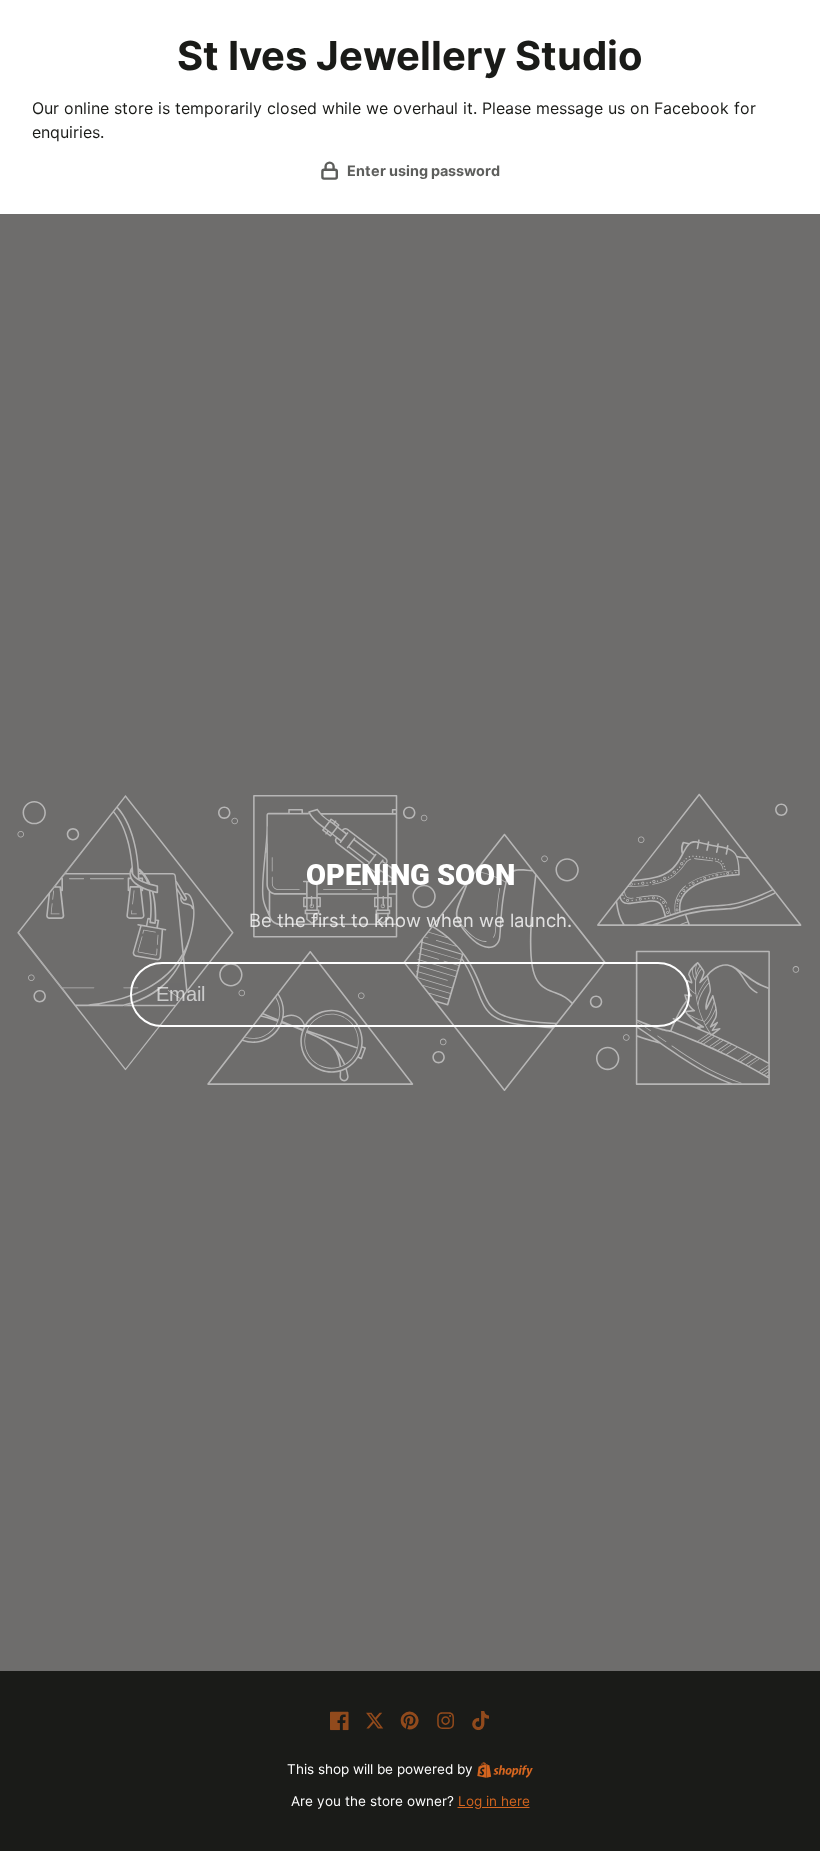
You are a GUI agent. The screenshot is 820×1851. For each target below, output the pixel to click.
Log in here (494, 1801)
